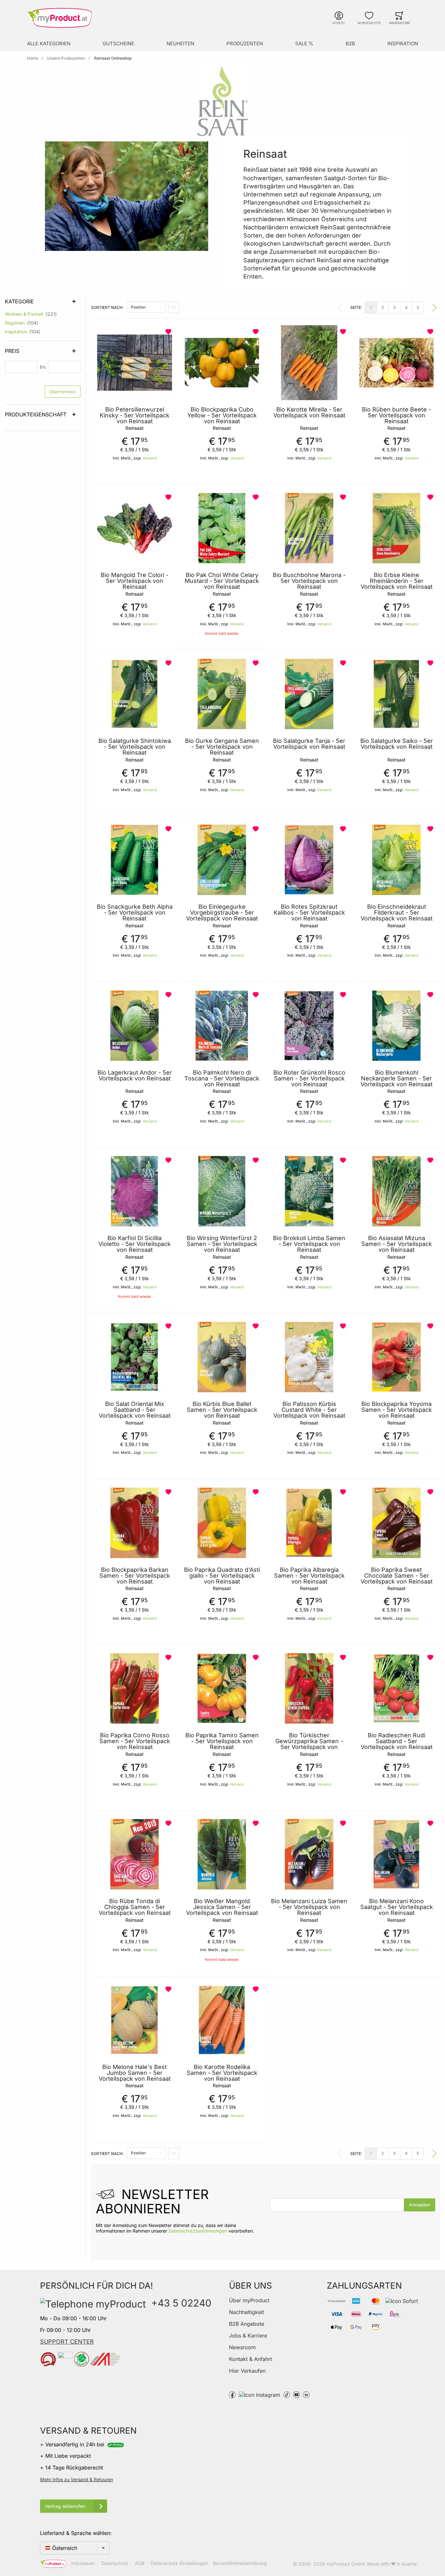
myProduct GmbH (345, 2564)
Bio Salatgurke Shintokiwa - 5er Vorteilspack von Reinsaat (135, 747)
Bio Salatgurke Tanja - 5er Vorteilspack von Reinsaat (309, 744)
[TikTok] (287, 2394)
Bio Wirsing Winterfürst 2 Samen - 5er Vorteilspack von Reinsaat (222, 1244)
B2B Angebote (247, 2324)
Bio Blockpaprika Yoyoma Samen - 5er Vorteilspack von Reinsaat (397, 1410)
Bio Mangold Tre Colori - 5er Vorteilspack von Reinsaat (135, 581)
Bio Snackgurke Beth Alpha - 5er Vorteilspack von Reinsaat (135, 913)
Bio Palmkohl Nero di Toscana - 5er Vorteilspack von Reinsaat (222, 1078)
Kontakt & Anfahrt (251, 2359)
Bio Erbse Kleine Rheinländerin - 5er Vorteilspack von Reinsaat (397, 581)
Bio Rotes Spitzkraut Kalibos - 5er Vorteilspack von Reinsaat (309, 913)
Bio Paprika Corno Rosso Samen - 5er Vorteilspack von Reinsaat (135, 1741)
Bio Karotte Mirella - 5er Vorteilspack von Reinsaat (309, 412)
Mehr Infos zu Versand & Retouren (77, 2479)
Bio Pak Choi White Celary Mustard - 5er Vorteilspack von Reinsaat (222, 581)
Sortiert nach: (107, 307)
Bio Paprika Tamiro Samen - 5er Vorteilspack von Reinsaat (222, 1741)
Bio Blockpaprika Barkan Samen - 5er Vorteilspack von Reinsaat (135, 1576)
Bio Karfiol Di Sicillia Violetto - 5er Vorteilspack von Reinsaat (135, 1244)
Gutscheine (118, 43)
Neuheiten (180, 43)
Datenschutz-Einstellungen (179, 2563)
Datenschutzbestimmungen (198, 2231)
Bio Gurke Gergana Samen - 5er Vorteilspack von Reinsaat (222, 747)
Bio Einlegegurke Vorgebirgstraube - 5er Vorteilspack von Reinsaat (222, 913)
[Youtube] (296, 2394)
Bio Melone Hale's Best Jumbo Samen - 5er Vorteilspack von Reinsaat (135, 2073)
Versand (150, 458)
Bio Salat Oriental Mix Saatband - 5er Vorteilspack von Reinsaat (135, 1410)
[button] (169, 332)
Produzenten (245, 43)
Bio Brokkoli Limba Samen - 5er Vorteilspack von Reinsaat (309, 1244)
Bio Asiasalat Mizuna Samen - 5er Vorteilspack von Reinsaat (397, 1244)
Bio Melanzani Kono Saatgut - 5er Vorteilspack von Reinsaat (397, 1907)
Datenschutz (115, 2563)
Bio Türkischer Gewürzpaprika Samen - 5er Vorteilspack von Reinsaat (309, 1744)
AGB (140, 2563)
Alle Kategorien (49, 43)
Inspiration (403, 43)
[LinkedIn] (306, 2394)
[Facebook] (232, 2394)
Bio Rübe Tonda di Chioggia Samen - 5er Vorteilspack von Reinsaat (135, 1907)
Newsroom (242, 2347)
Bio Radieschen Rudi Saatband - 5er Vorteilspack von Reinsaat (397, 1741)
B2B (350, 43)
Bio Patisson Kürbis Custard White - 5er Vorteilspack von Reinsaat (309, 1410)
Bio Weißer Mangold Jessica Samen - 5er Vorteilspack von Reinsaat (222, 1907)
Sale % (304, 43)
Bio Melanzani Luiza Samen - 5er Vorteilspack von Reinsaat (309, 1907)
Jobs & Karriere (248, 2336)
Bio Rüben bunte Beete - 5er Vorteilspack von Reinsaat (396, 415)
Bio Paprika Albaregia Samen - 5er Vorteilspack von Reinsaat (309, 1576)
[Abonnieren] (420, 2205)
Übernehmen (63, 392)
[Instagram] (259, 2394)
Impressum (83, 2563)
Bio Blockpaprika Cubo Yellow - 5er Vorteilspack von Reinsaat (222, 415)
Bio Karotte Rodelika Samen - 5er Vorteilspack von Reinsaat (222, 2073)
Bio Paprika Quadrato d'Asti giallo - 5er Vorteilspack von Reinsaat (222, 1576)
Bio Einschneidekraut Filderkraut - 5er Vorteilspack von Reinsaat (397, 913)
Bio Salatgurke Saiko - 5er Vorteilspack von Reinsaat (397, 744)
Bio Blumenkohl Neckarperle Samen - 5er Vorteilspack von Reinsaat (397, 1078)
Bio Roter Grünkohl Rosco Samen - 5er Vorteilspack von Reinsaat (309, 1078)
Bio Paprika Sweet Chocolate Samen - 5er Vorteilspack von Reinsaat (397, 1576)
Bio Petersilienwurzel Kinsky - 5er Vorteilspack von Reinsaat (135, 415)
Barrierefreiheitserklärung (240, 2563)
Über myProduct (249, 2300)
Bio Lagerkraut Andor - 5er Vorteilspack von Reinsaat (135, 1076)
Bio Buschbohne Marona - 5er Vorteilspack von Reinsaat (309, 581)
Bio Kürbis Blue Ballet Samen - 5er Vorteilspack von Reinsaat (222, 1410)
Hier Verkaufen (247, 2371)
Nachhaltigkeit (246, 2312)
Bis (43, 367)
